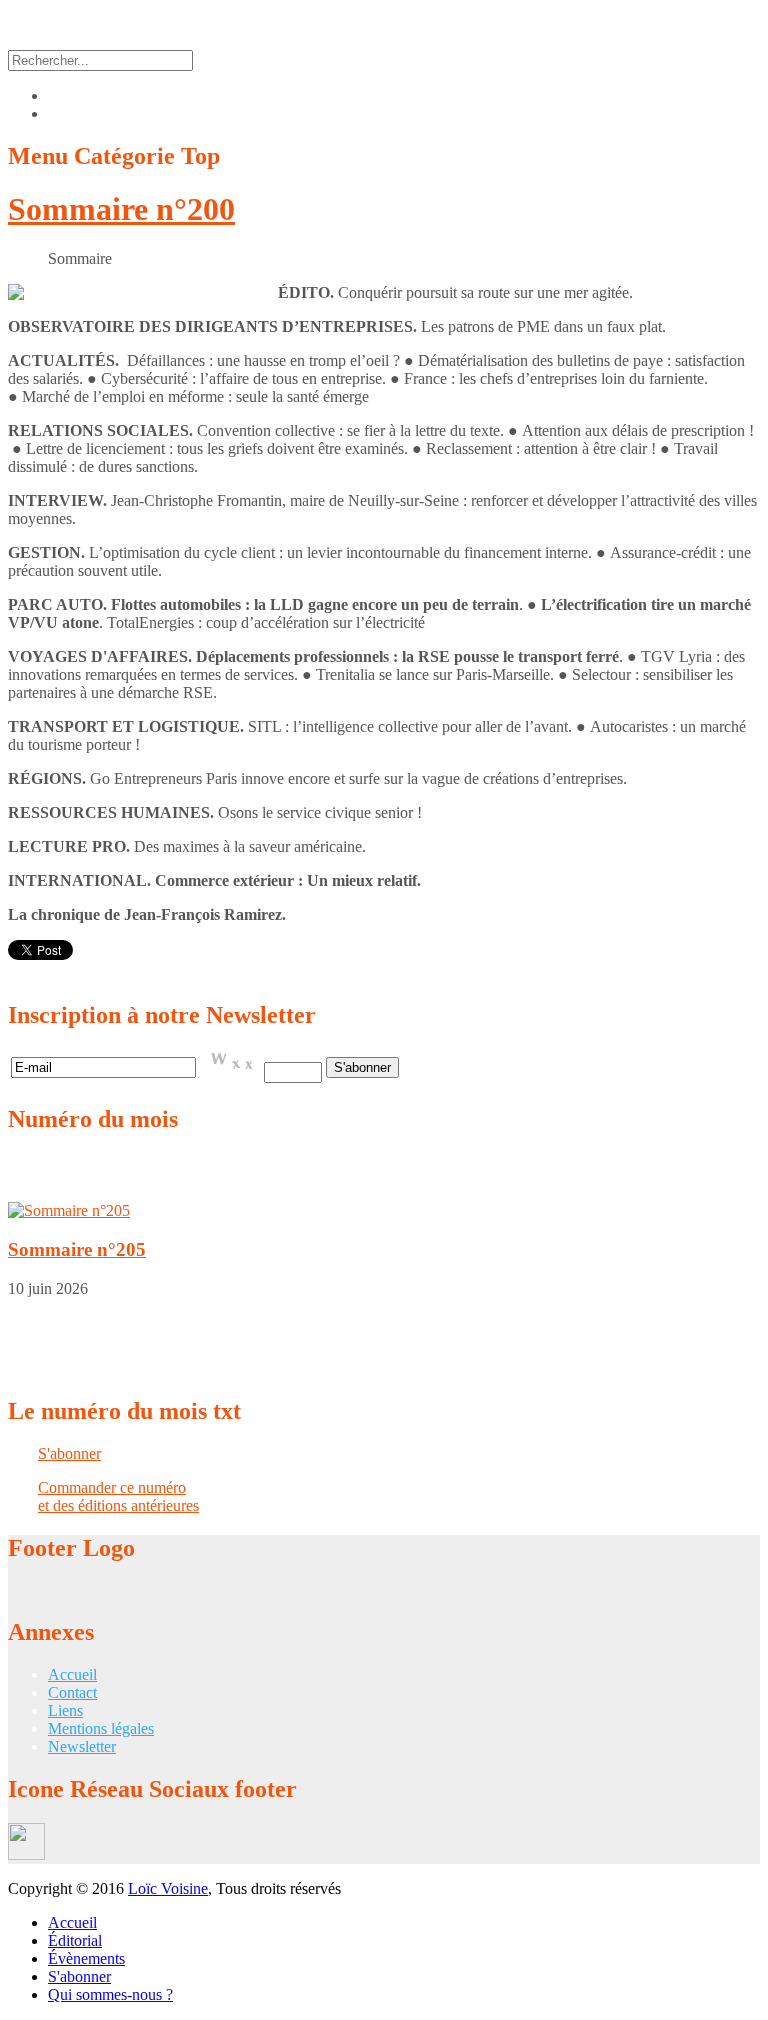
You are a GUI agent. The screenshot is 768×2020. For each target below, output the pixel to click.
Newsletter (82, 1746)
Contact (72, 1692)
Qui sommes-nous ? (110, 1994)
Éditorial (75, 1940)
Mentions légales (101, 1728)
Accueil (72, 1674)
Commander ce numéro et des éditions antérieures (118, 1496)
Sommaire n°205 (77, 1249)
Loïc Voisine (168, 1888)
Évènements (86, 1958)
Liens (65, 1710)
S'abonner (69, 1453)
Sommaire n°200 (121, 209)
